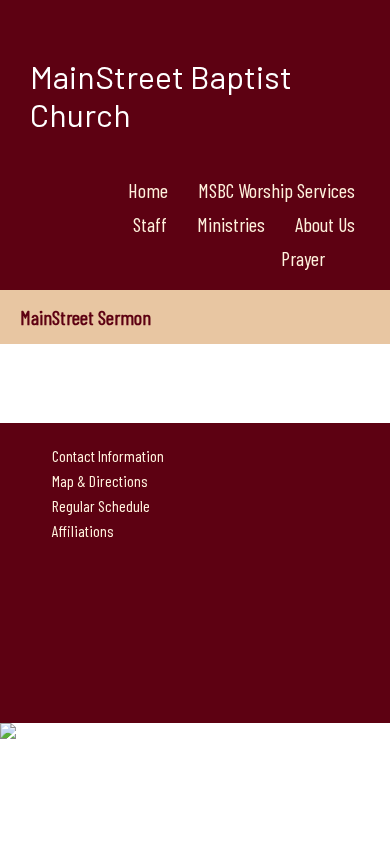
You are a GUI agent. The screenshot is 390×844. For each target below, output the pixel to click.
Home (148, 190)
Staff (150, 224)
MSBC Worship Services (276, 190)
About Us (325, 224)
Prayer (303, 258)
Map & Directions (97, 480)
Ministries (231, 224)
